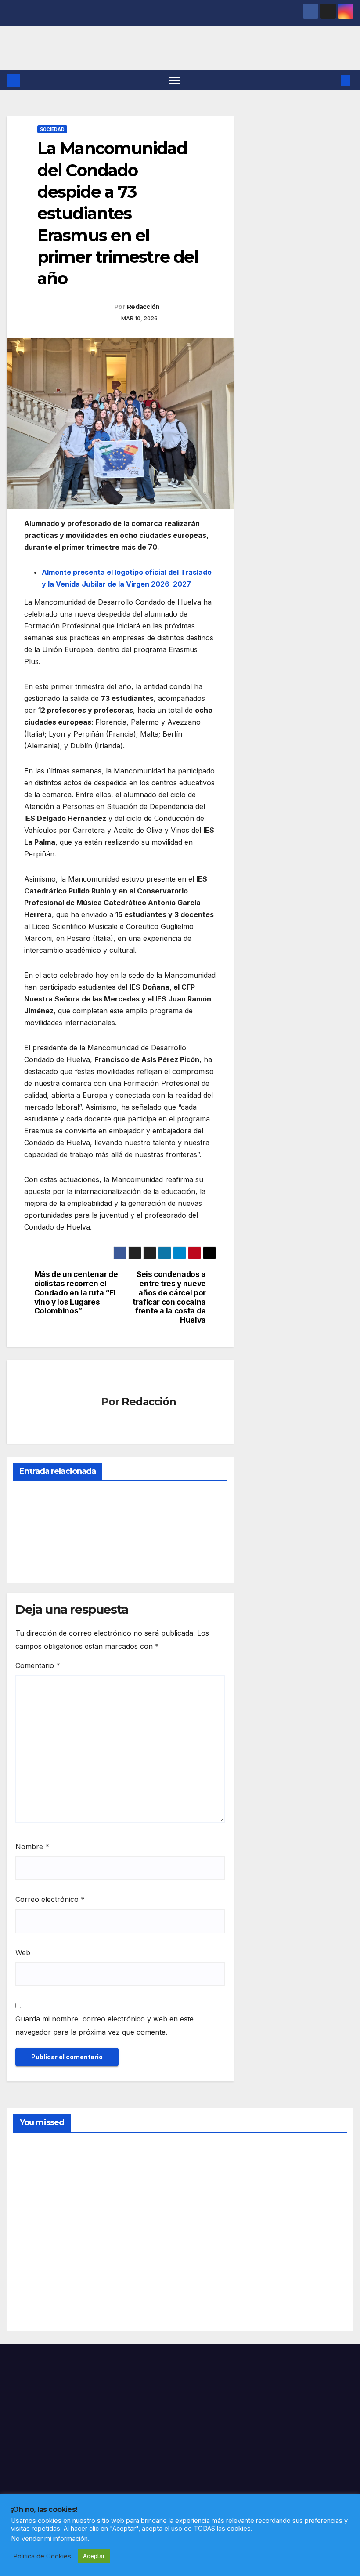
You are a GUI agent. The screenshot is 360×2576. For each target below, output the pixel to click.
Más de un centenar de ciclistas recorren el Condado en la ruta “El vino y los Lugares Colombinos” (76, 1293)
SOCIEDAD (52, 129)
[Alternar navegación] (175, 80)
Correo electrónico (50, 1899)
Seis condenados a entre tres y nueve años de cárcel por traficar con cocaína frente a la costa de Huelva (169, 1297)
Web (23, 1952)
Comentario (38, 1665)
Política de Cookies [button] (42, 2556)
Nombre (32, 1847)
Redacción (143, 307)
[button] (331, 80)
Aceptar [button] (94, 2556)
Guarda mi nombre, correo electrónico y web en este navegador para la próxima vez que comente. (104, 2025)
